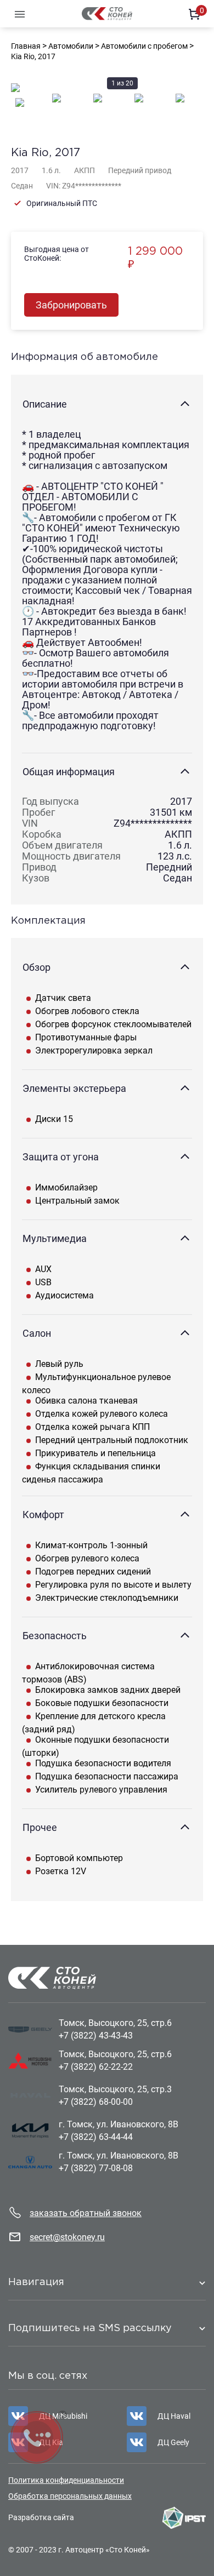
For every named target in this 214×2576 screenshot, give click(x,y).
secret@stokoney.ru (67, 2237)
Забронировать (71, 305)
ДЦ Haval (174, 2416)
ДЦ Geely (173, 2442)
